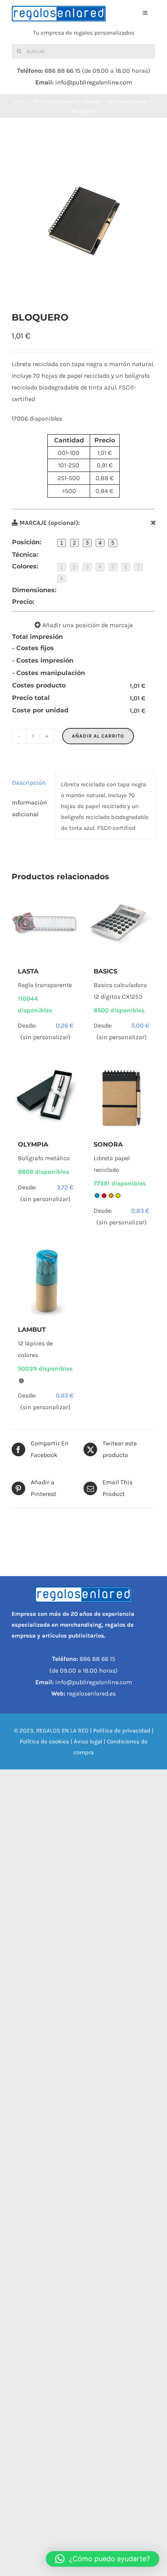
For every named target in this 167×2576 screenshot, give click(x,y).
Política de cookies (44, 1741)
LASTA (28, 971)
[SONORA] (121, 1097)
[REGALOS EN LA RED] (59, 14)
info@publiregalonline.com (94, 82)
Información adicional (30, 808)
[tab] (30, 783)
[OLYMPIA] (46, 1097)
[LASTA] (46, 924)
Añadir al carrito (98, 736)
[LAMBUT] (46, 1283)
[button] (103, 2559)
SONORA (108, 1144)
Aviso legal (88, 1741)
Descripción (29, 783)
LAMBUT (32, 1330)
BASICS (105, 971)
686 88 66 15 (63, 71)
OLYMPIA (33, 1144)
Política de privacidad (122, 1731)
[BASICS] (121, 924)
